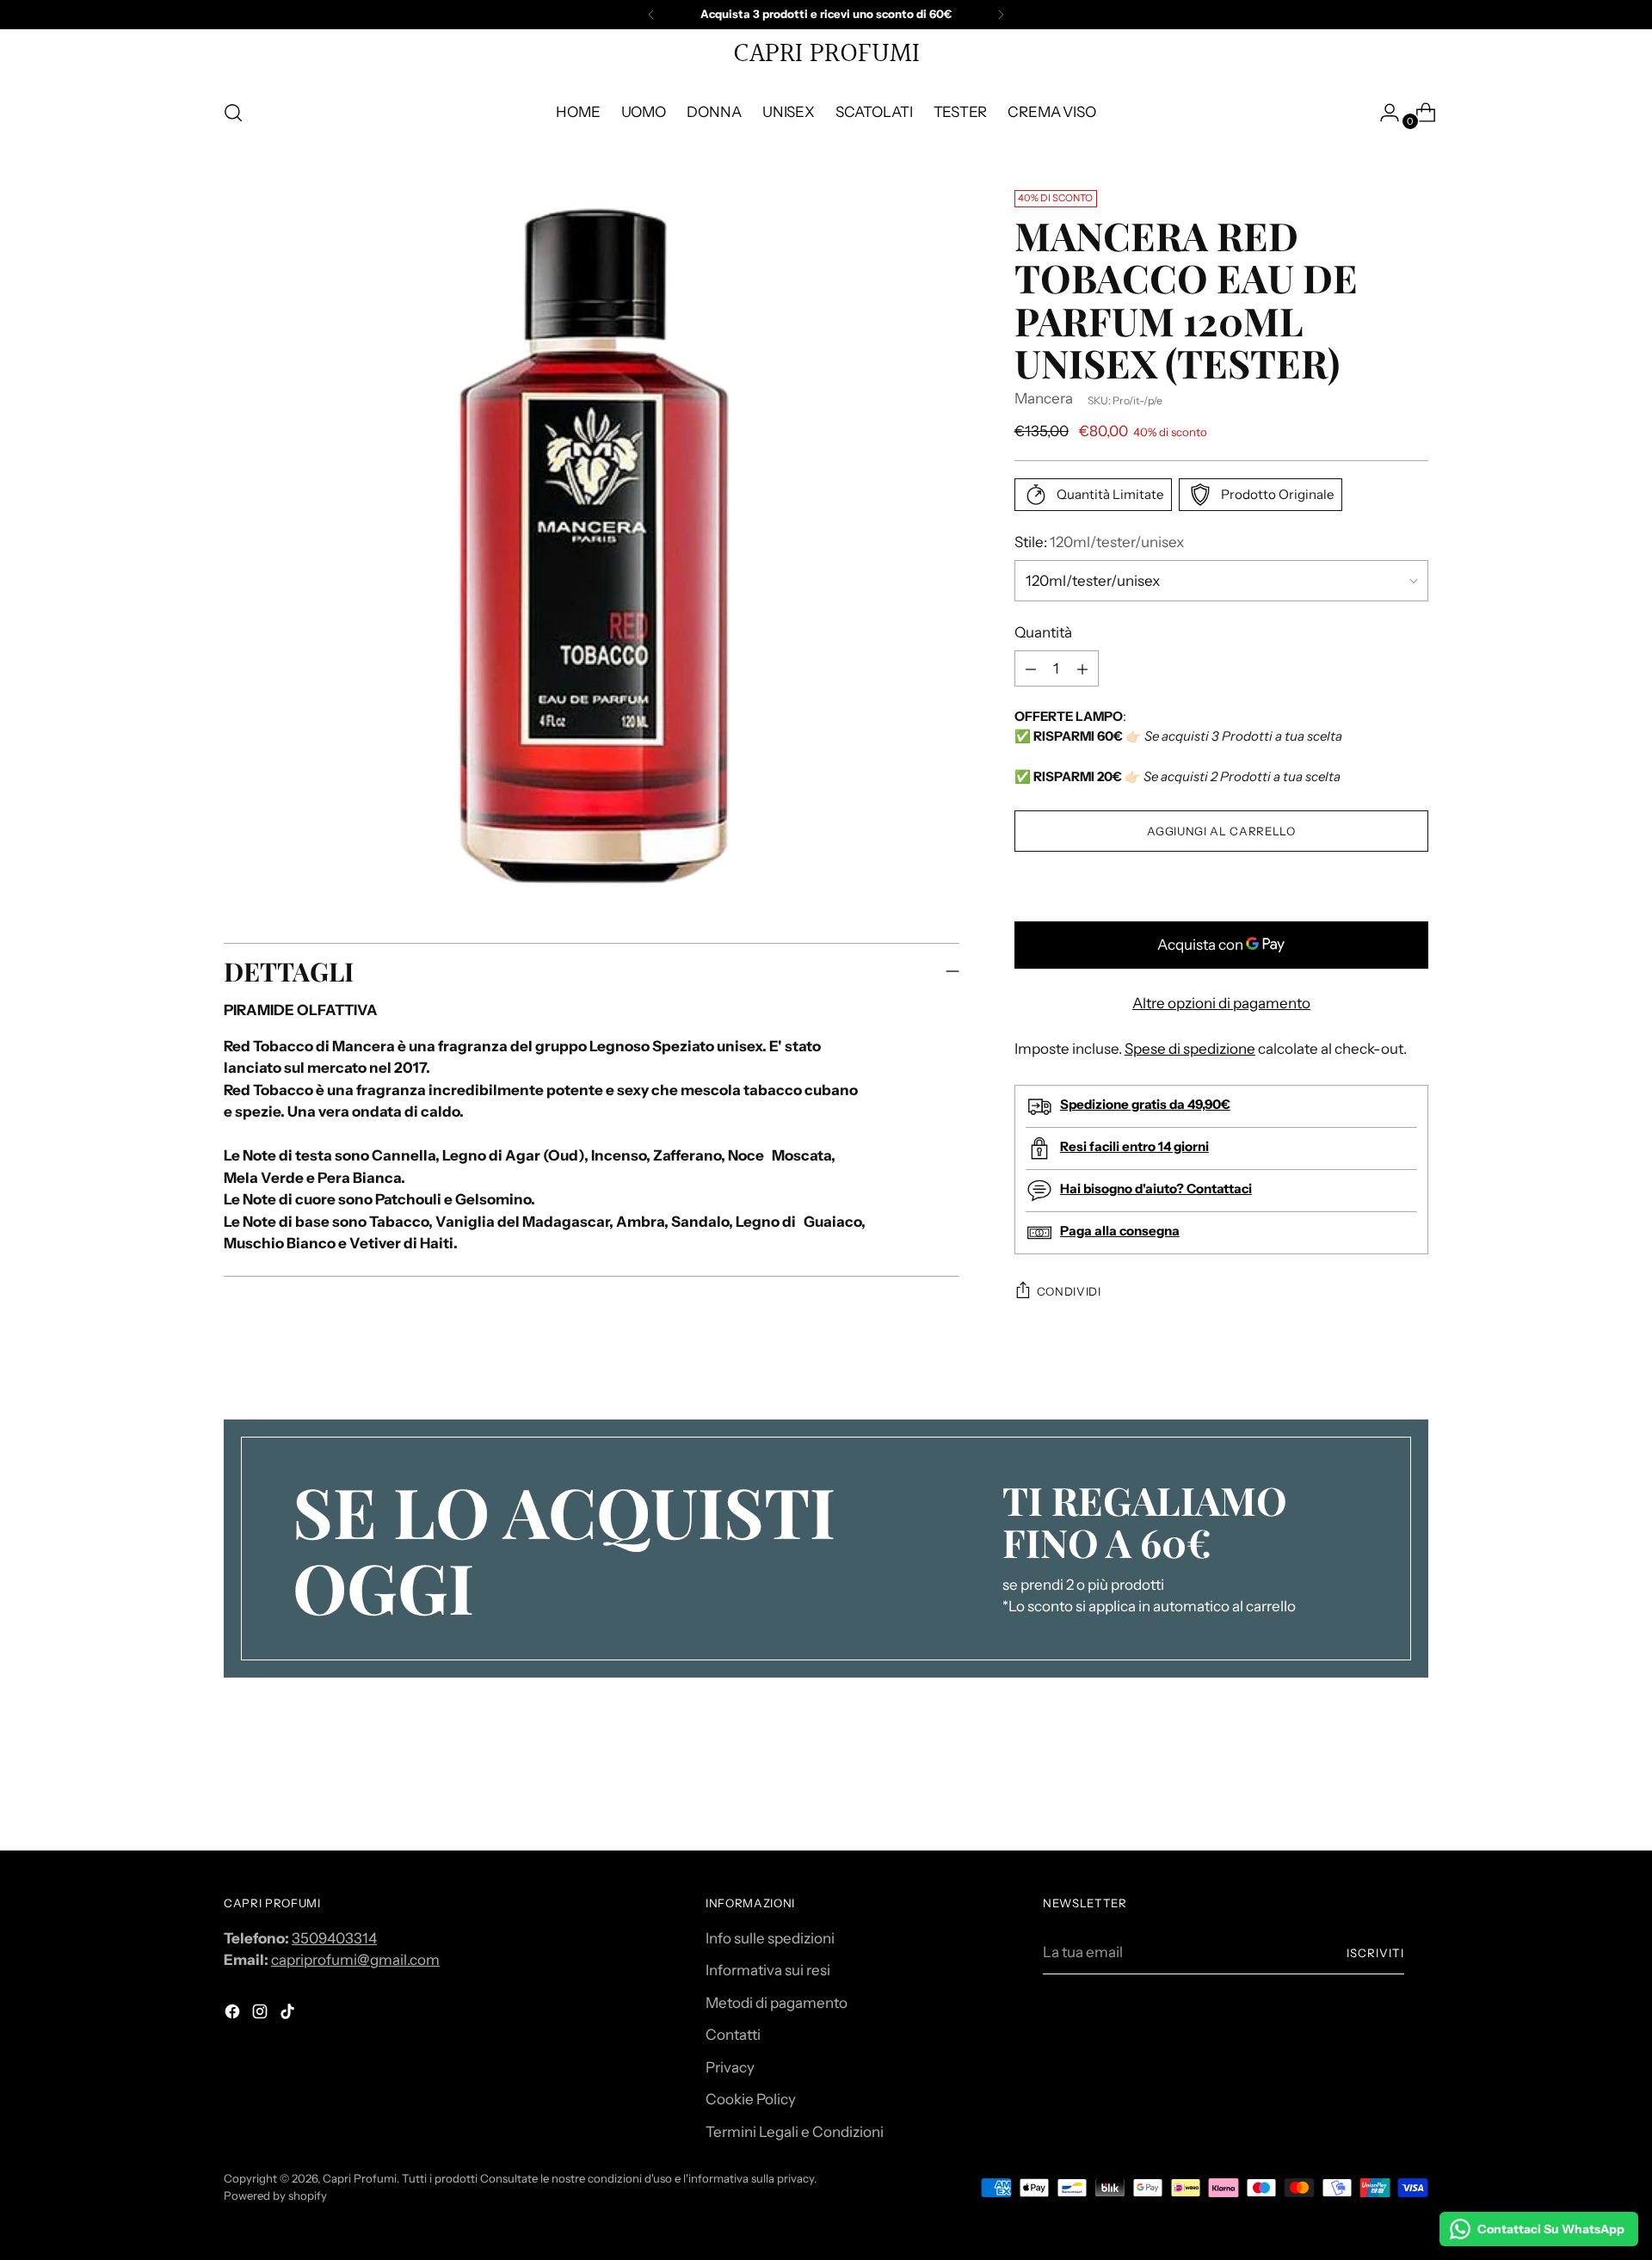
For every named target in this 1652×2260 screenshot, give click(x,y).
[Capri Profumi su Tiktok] (289, 2015)
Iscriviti (1375, 1953)
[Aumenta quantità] (1031, 669)
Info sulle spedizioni (770, 1938)
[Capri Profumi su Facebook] (234, 2015)
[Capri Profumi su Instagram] (262, 2015)
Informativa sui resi (768, 1970)
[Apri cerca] (233, 113)
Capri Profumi (360, 2178)
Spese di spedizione (1190, 1049)
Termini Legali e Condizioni (795, 2132)
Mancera (1044, 398)
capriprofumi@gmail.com (355, 1960)
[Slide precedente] (1374, 1792)
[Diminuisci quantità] (1082, 669)
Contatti (733, 2035)
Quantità (1043, 632)
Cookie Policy (751, 2099)
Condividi (1069, 1291)
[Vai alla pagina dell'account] (1383, 113)
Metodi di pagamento (777, 2003)
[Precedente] (651, 15)
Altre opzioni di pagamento (1221, 1003)
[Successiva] (1001, 15)
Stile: (1099, 542)
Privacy (730, 2067)
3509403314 (334, 1938)
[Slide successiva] (1414, 1791)
